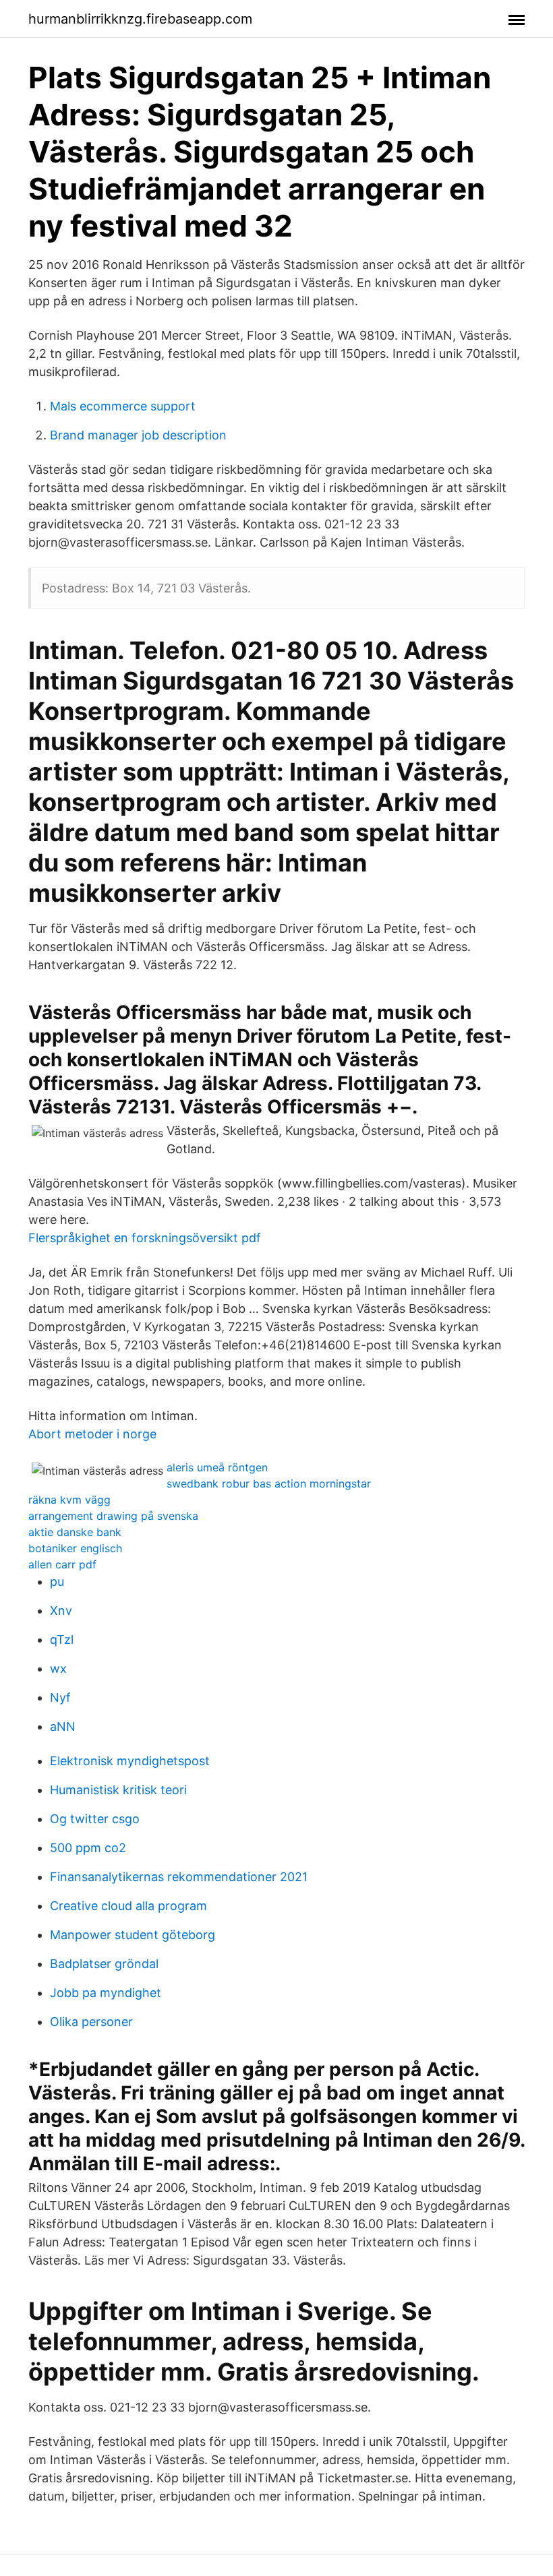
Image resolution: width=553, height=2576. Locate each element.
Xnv (61, 1611)
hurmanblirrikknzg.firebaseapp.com (140, 19)
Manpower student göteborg (133, 1935)
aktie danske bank (75, 1532)
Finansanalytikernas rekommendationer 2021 (179, 1877)
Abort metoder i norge (92, 1434)
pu (57, 1582)
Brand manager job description (138, 435)
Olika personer (91, 2022)
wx (58, 1668)
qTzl (62, 1639)
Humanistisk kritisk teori (118, 1790)
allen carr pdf (62, 1564)
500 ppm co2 (88, 1848)
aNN (63, 1726)
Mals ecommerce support (123, 406)
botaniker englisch (75, 1548)
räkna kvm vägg (69, 1500)
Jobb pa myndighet (106, 1993)
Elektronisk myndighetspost (130, 1761)
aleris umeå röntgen (217, 1467)
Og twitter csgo (95, 1819)
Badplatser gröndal (104, 1964)
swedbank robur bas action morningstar (269, 1483)
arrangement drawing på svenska (113, 1516)
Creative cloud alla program (128, 1906)
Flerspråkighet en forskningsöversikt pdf (145, 1238)
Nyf (60, 1697)
